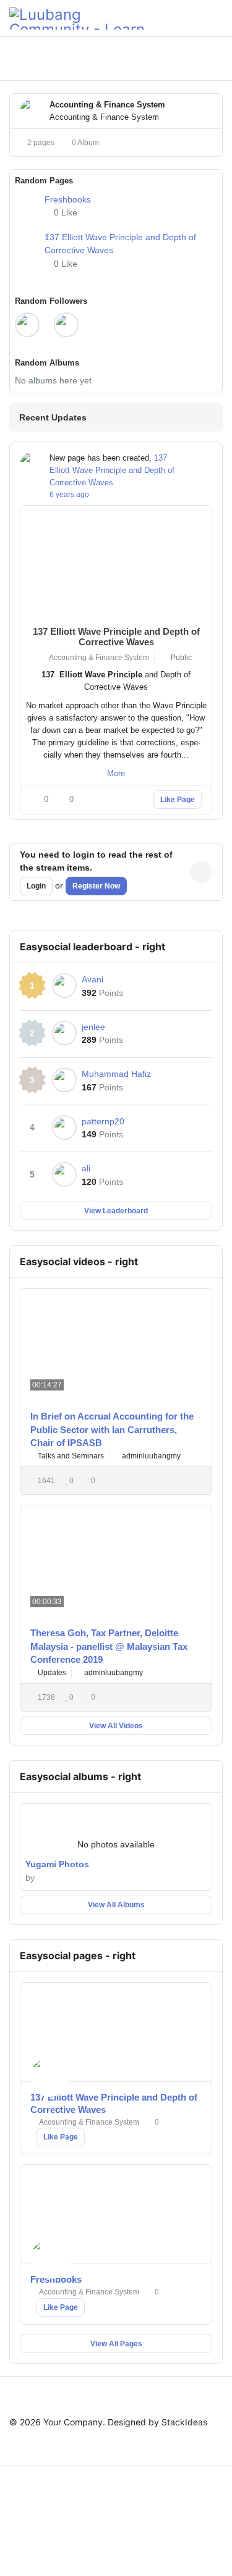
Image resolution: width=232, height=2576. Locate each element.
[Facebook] (36, 2507)
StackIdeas (184, 2422)
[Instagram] (36, 2542)
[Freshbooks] (27, 204)
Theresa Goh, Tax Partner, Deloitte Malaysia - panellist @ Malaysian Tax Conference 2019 (109, 1646)
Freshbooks (68, 199)
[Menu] (218, 19)
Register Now (96, 886)
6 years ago (69, 495)
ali (86, 1168)
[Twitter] (68, 2507)
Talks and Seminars (70, 1456)
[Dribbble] (197, 2507)
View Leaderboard (116, 1211)
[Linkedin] (165, 2507)
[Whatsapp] (132, 2542)
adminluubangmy (151, 1456)
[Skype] (100, 2542)
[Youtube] (132, 2507)
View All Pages (116, 2344)
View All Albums (116, 1905)
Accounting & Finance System (97, 658)
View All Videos (116, 1726)
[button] (161, 59)
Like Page (178, 800)
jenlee (93, 1027)
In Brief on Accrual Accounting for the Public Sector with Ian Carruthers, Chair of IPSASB (112, 1429)
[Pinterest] (100, 2507)
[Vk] (197, 2542)
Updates (51, 1673)
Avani (92, 979)
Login (36, 886)
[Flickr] (165, 2542)
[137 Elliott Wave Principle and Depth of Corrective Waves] (27, 249)
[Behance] (68, 2542)
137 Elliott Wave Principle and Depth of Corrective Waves (112, 470)
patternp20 (103, 1121)
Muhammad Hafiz (116, 1074)
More (116, 773)
